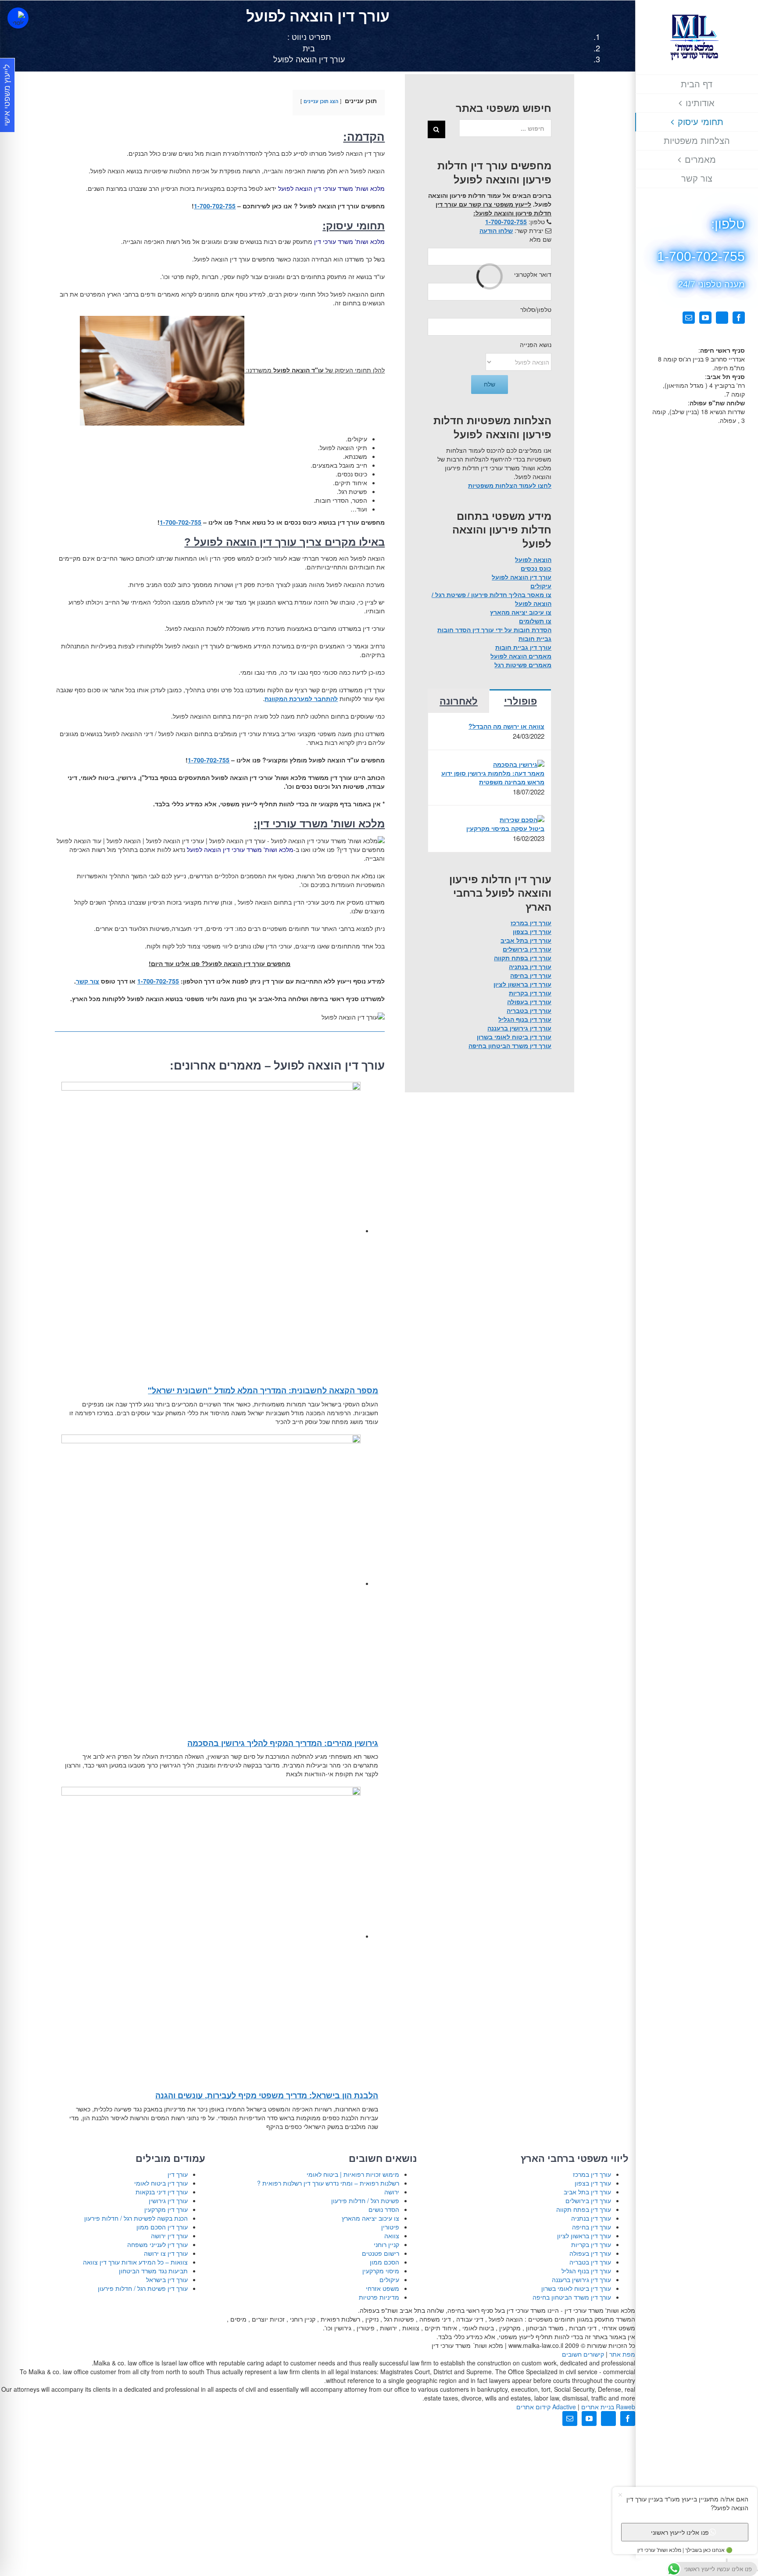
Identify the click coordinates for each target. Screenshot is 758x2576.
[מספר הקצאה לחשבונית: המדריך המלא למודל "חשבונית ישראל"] (211, 1231)
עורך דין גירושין (168, 2200)
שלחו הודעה (496, 230)
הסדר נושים (384, 2209)
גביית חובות (535, 638)
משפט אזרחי (383, 2288)
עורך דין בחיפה (531, 975)
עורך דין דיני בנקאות (162, 2192)
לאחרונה (459, 701)
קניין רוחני (386, 2244)
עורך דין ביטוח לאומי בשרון (514, 1037)
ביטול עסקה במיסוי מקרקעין (505, 828)
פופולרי (520, 701)
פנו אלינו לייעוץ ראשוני (680, 2532)
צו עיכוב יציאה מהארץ (521, 612)
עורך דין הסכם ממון (162, 2227)
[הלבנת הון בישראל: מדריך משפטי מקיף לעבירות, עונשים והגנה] (211, 1936)
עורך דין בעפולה (529, 1002)
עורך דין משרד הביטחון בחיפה (510, 1045)
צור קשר (88, 981)
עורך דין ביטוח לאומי (161, 2183)
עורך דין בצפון (532, 931)
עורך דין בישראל (167, 2279)
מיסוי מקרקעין (381, 2271)
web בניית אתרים (607, 2407)
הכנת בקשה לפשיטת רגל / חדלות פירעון (136, 2218)
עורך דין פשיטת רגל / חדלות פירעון (143, 2288)
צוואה (392, 2236)
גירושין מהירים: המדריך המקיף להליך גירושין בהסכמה (283, 1743)
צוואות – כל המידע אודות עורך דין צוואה (135, 2262)
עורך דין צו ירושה (166, 2253)
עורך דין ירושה (169, 2236)
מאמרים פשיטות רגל (523, 665)
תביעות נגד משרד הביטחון (153, 2271)
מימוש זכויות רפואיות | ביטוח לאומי (353, 2174)
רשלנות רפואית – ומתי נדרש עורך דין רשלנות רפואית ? (328, 2183)
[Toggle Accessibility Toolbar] (18, 18)
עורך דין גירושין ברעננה (519, 1028)
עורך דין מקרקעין (166, 2209)
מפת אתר (622, 2354)
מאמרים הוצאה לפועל (521, 656)
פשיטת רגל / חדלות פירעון (365, 2200)
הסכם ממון (384, 2262)
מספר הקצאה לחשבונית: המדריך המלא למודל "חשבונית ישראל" (263, 1390)
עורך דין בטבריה (529, 1010)
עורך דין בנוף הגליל (525, 1019)
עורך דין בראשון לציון (522, 984)
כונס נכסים (536, 568)
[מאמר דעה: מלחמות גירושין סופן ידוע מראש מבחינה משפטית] (519, 763)
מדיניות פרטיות (379, 2297)
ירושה (392, 2192)
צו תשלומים (535, 621)
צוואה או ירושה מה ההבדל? (506, 726)
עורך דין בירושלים (527, 949)
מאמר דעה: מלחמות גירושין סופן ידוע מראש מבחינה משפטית (493, 777)
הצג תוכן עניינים (321, 101)
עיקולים (541, 586)
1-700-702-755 (215, 206)
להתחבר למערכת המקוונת (301, 698)
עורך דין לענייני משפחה (157, 2244)
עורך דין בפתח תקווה (523, 958)
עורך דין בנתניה (530, 966)
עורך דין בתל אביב (526, 940)
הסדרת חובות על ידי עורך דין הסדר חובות (494, 630)
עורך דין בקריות (530, 993)
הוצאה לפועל (533, 559)
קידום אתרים (546, 2407)
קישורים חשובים (583, 2354)
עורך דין (178, 2174)
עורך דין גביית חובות (523, 647)
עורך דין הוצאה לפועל (522, 577)
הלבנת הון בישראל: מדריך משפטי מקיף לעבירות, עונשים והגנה (267, 2095)
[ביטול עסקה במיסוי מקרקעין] (522, 819)
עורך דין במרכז (531, 923)
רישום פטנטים (381, 2253)
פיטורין (390, 2227)
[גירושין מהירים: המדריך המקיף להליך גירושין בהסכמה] (211, 1583)
